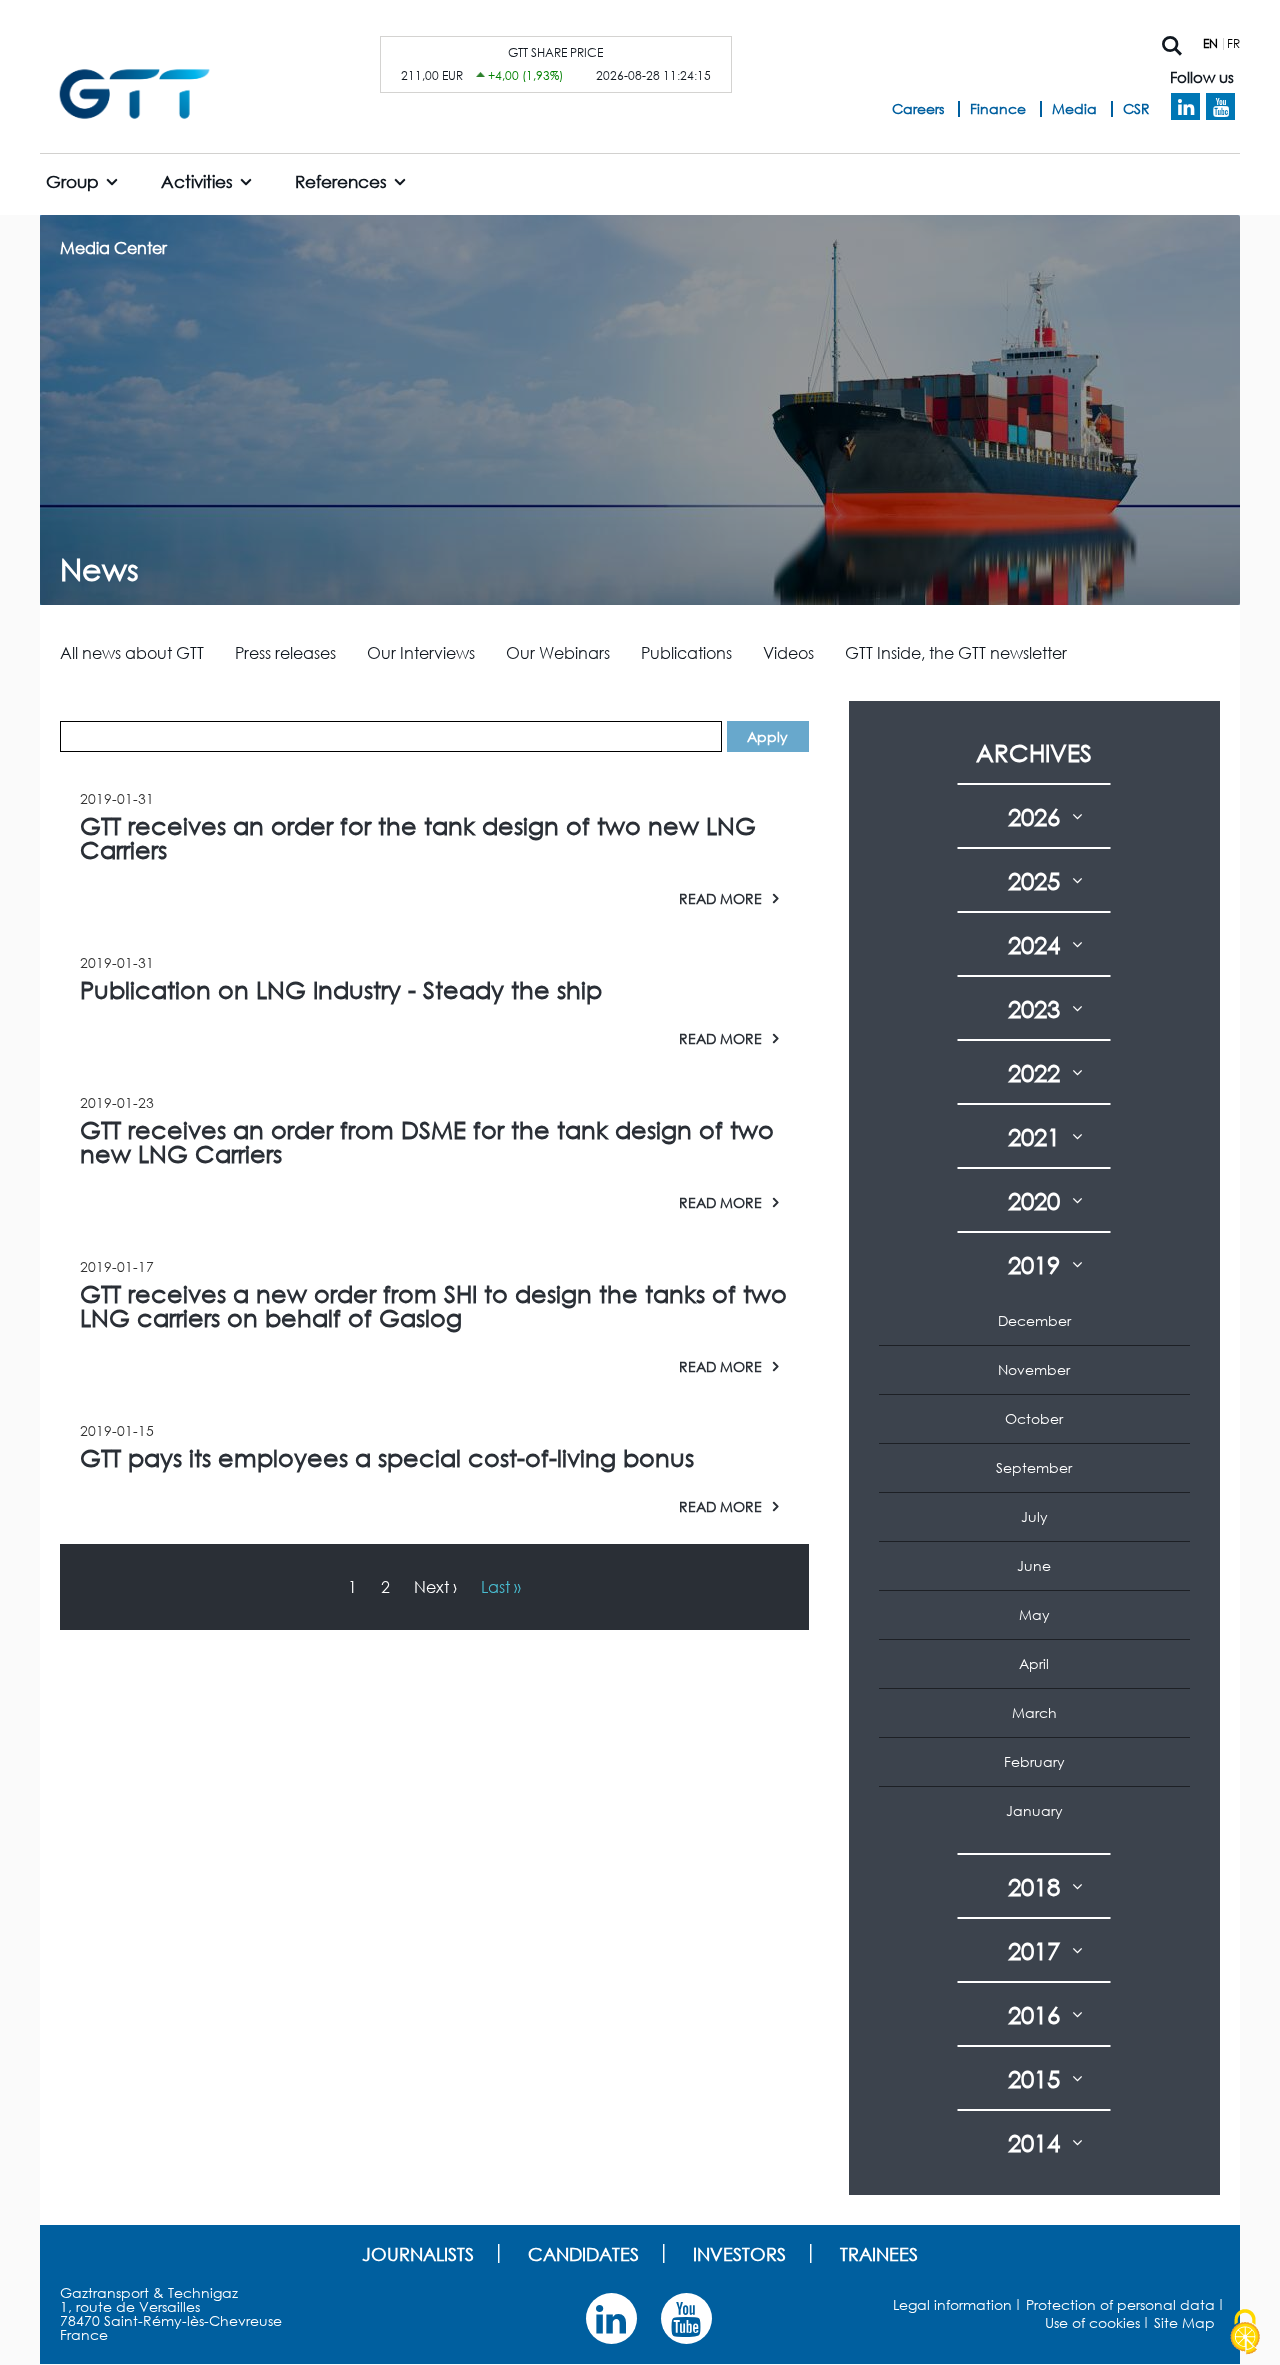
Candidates (583, 2254)
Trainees (879, 2254)
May (1034, 1614)
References (341, 181)
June (1034, 1565)
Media (1074, 108)
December (1034, 1320)
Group (72, 181)
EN (1210, 43)
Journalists (418, 2254)
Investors (739, 2254)
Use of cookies (1092, 2322)
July (1034, 1516)
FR (1233, 43)
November (1034, 1369)
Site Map (1184, 2322)
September (1034, 1467)
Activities (197, 181)
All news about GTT (132, 653)
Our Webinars (558, 653)
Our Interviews (421, 653)
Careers (918, 108)
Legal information (952, 2304)
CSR (1136, 108)
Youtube (1220, 107)
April (1034, 1663)
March (1034, 1712)
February (1034, 1761)
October (1034, 1418)
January (1034, 1810)
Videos (788, 653)
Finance (998, 108)
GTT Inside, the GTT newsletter (956, 653)
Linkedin (1185, 107)
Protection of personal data (1120, 2304)
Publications (686, 653)
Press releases (285, 653)
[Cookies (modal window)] (1245, 2332)
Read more (720, 898)
